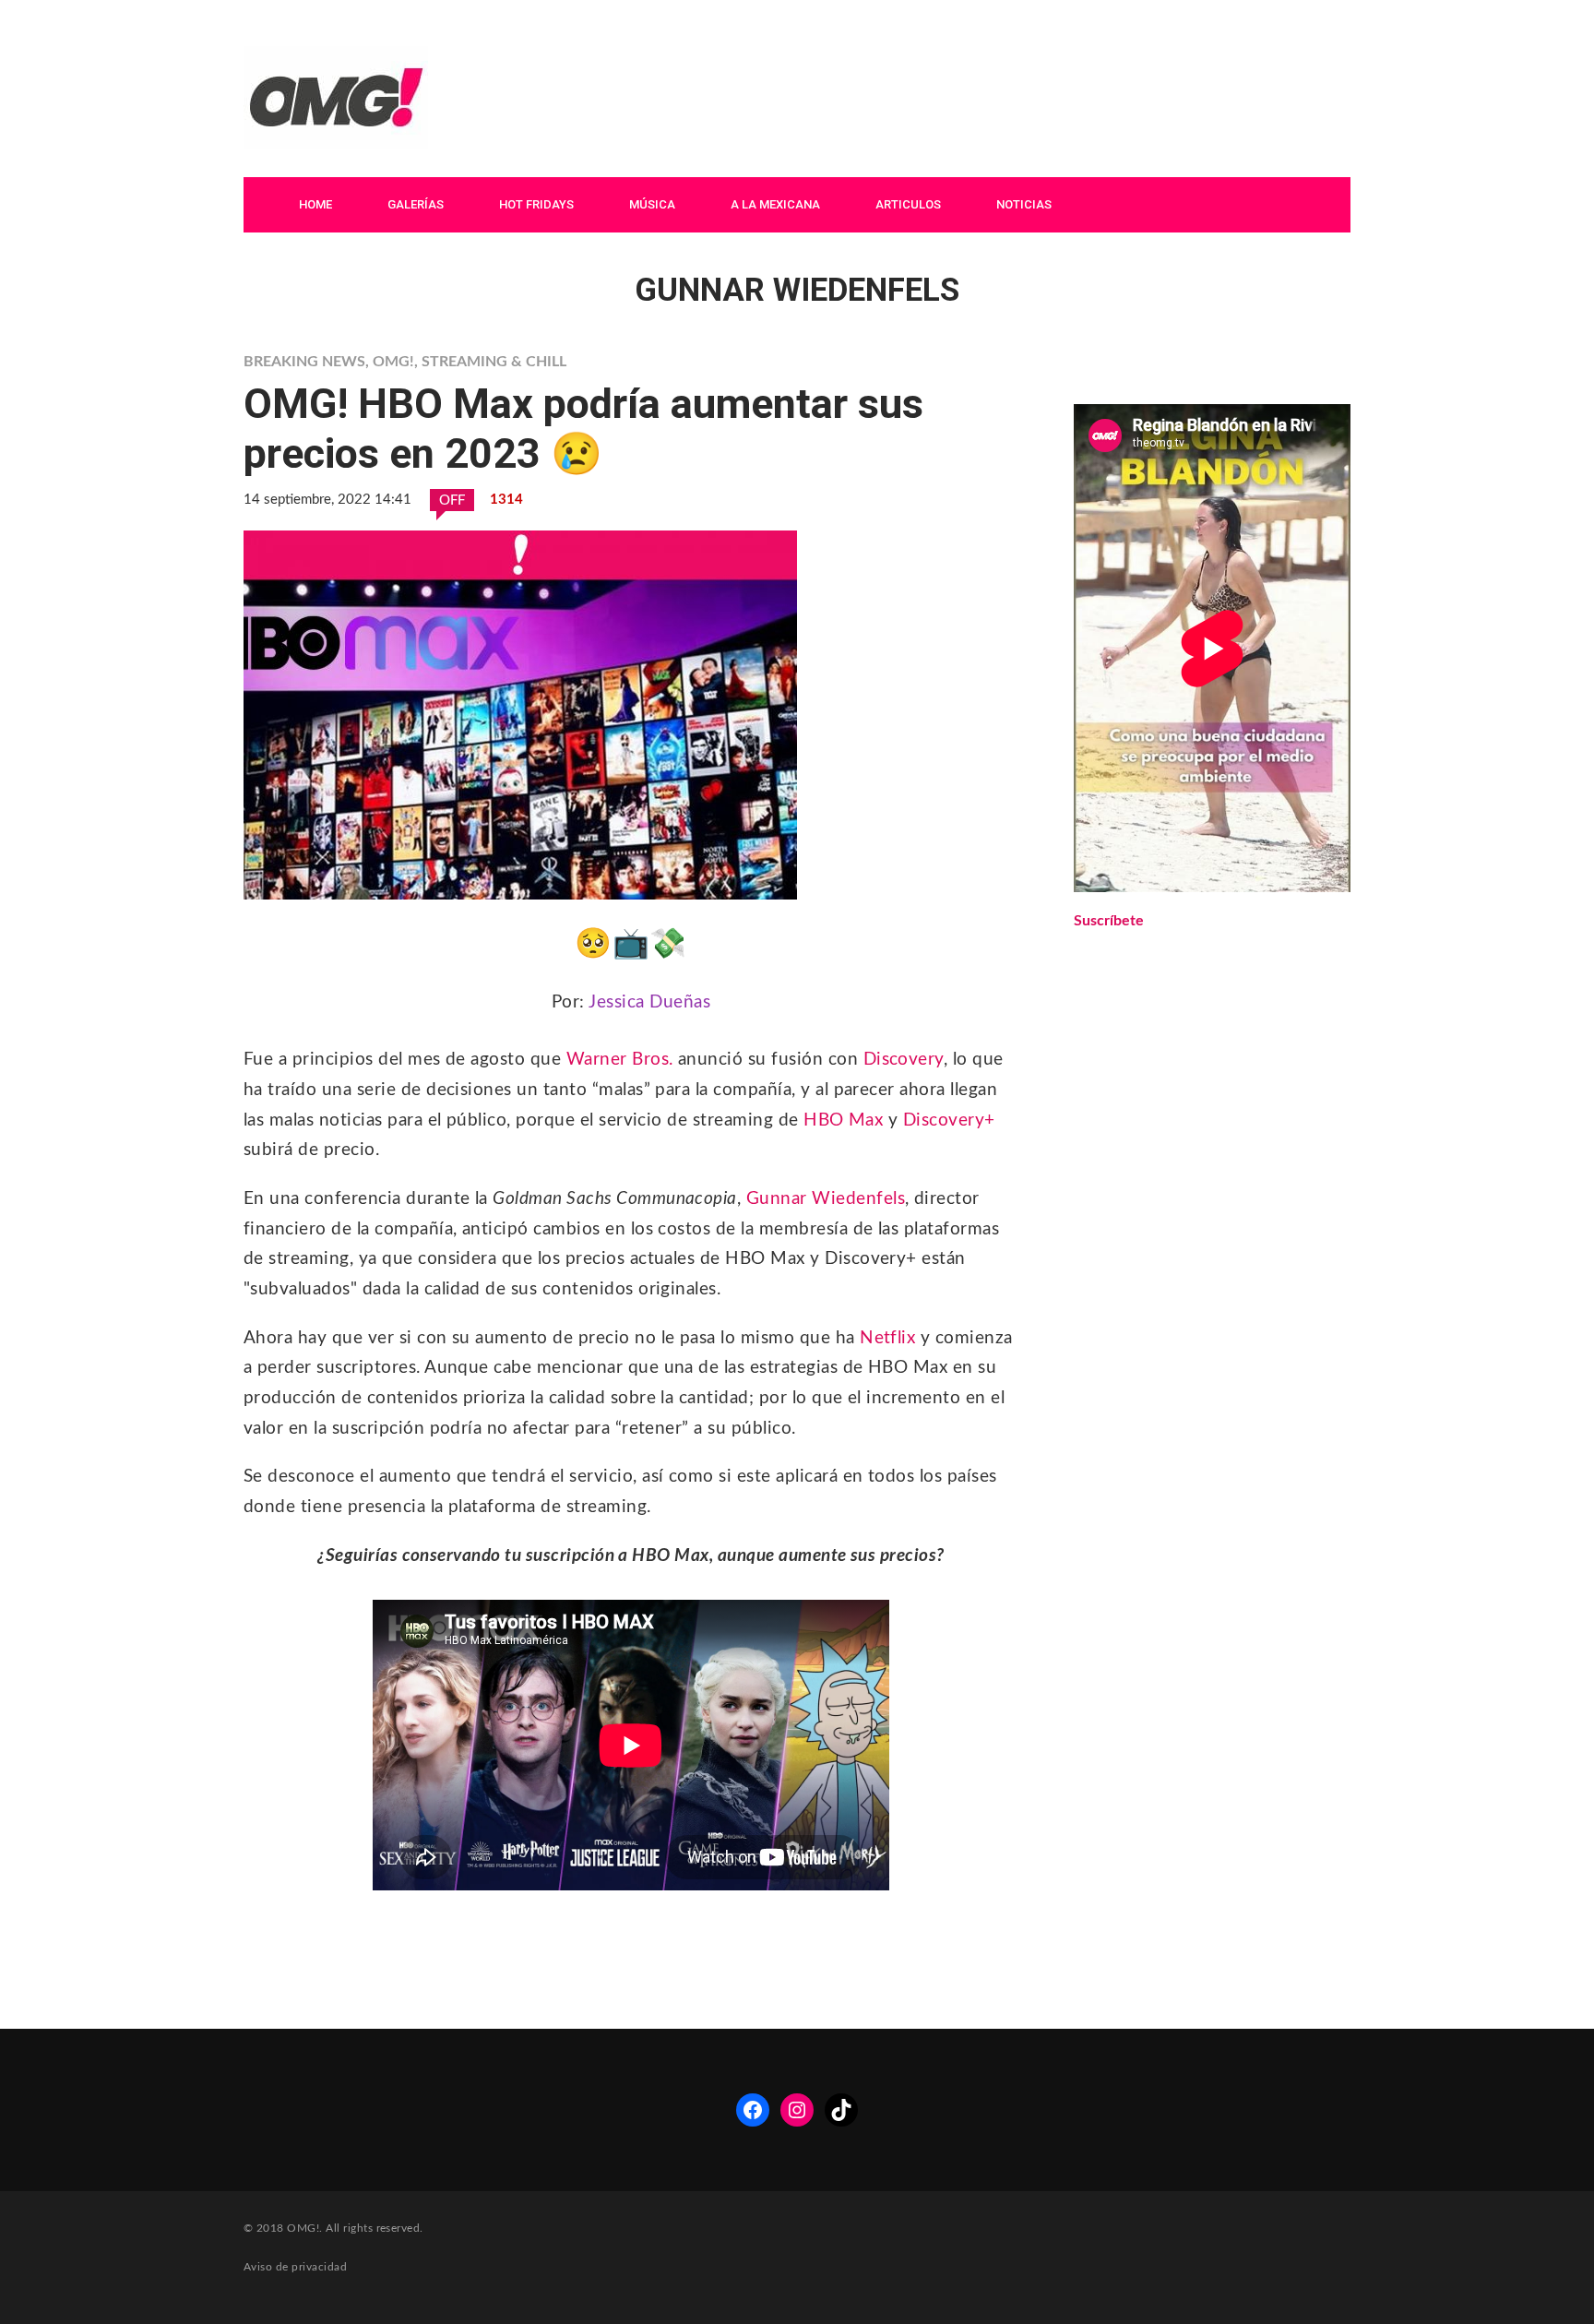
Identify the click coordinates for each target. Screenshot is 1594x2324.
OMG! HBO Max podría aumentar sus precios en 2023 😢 (583, 429)
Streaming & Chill (494, 362)
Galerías (416, 204)
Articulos (908, 204)
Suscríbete (1109, 921)
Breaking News (304, 362)
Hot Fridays (536, 204)
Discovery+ (949, 1120)
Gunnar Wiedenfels (826, 1199)
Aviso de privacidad (295, 2267)
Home (315, 204)
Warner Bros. (620, 1060)
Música (652, 204)
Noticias (1024, 204)
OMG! (393, 362)
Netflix (887, 1338)
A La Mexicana (775, 204)
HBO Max (843, 1120)
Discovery (904, 1060)
